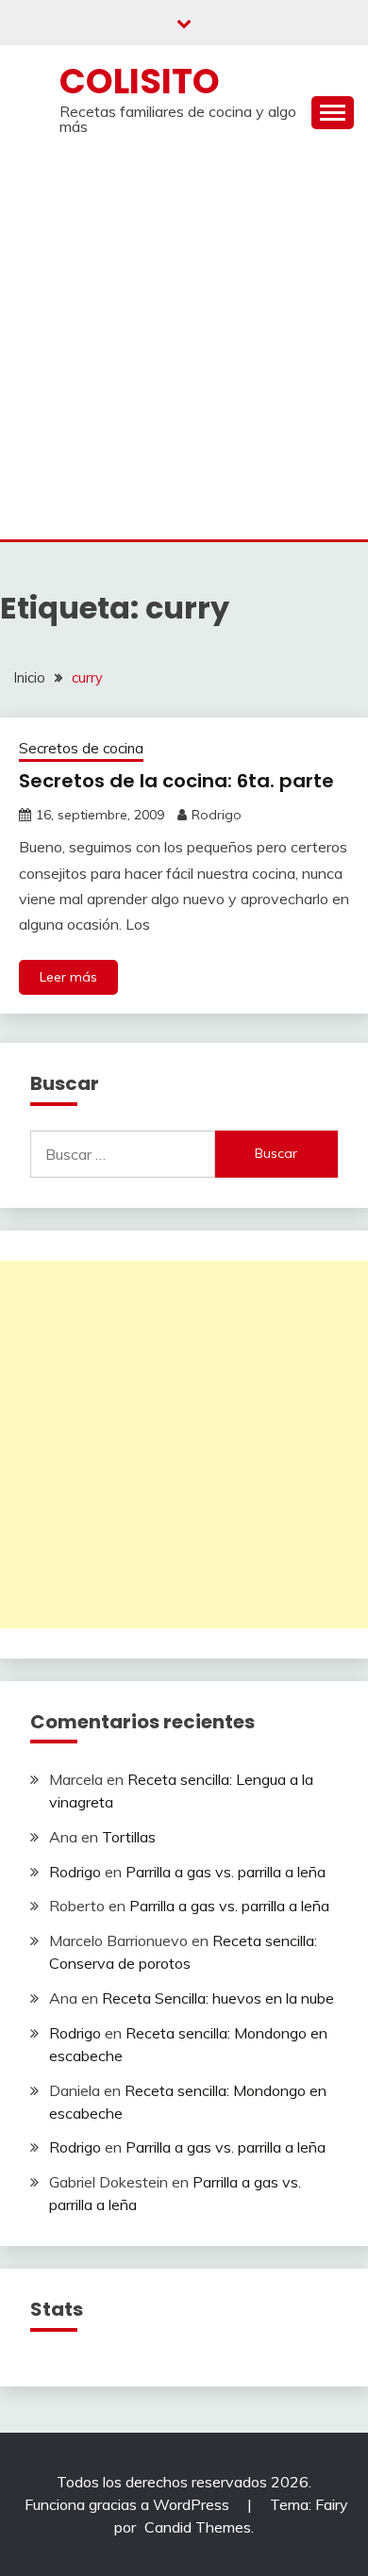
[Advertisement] (184, 346)
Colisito (140, 81)
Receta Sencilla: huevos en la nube (218, 1998)
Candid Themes (198, 2527)
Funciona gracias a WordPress (129, 2504)
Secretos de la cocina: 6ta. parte (176, 781)
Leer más (68, 977)
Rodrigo (217, 815)
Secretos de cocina (81, 748)
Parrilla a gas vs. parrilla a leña (226, 1872)
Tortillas (129, 1837)
